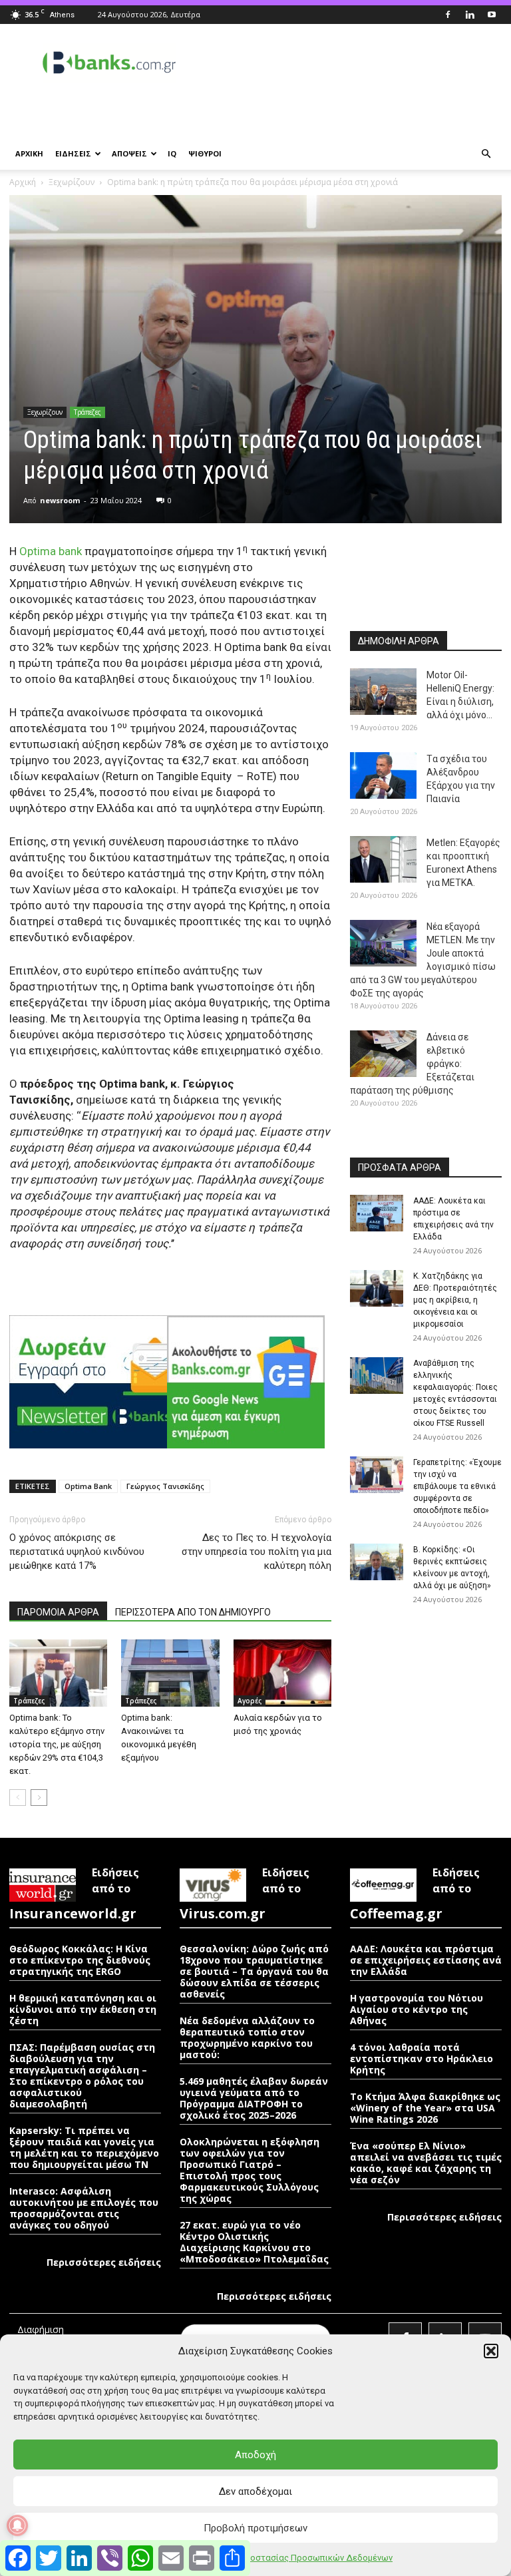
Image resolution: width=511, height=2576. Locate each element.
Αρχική (23, 182)
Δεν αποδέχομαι (255, 2491)
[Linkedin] (470, 15)
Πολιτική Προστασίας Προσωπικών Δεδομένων (297, 2558)
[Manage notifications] (17, 2525)
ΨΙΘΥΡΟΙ (205, 153)
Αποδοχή (255, 2455)
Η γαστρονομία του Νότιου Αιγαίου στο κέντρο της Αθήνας (417, 2009)
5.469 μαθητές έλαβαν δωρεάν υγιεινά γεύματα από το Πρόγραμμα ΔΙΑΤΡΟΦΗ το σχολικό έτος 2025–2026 (254, 2098)
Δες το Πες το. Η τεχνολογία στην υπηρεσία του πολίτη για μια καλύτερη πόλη (256, 1552)
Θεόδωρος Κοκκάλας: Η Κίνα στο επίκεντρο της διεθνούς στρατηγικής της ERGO (80, 1960)
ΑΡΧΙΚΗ (29, 153)
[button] (491, 2351)
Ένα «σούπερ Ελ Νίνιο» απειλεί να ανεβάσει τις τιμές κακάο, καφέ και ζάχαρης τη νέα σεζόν (426, 2163)
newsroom (60, 500)
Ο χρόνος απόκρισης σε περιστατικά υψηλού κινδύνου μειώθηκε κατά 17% (77, 1552)
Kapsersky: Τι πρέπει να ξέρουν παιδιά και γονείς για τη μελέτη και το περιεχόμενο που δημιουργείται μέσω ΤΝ (84, 2147)
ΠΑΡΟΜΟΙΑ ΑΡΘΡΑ (58, 1612)
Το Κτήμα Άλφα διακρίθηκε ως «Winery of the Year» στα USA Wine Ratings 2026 (425, 2108)
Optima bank (51, 551)
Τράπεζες (87, 412)
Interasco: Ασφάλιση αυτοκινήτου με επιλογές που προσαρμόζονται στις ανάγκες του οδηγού (84, 2208)
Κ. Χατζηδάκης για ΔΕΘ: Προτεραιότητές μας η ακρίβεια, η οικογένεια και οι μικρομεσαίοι (455, 1300)
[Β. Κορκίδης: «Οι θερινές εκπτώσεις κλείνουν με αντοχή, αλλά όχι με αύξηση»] (377, 1562)
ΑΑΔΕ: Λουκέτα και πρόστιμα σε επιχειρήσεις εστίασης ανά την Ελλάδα (426, 1960)
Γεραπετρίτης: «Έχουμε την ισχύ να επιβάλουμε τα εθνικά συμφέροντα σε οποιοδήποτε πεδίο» (457, 1486)
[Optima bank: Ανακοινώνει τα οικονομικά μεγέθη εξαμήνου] (170, 1673)
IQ (172, 153)
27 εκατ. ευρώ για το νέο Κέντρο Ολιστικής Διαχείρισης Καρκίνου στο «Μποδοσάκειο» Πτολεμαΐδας (254, 2242)
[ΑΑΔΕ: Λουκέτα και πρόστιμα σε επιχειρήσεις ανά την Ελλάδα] (377, 1213)
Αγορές (250, 1701)
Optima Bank (88, 1486)
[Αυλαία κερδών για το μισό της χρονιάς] (282, 1673)
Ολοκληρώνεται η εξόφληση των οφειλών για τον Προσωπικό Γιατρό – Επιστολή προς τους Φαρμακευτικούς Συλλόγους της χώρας (250, 2170)
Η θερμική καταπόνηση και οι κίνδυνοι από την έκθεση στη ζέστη (83, 2009)
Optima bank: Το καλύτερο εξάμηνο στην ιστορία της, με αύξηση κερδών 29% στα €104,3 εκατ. (57, 1744)
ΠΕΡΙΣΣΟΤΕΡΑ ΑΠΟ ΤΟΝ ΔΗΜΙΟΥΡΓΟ (193, 1612)
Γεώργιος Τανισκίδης (165, 1486)
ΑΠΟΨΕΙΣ (129, 153)
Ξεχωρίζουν (72, 182)
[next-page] (39, 1798)
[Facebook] (448, 15)
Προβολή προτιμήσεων (255, 2528)
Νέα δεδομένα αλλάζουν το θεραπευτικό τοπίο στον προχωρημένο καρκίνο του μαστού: (247, 2038)
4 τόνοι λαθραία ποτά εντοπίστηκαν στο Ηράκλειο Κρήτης (422, 2058)
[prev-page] (18, 1798)
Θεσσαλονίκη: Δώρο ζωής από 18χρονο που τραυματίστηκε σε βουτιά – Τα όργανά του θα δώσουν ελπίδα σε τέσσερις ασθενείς (254, 1971)
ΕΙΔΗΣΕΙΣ (73, 153)
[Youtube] (492, 15)
